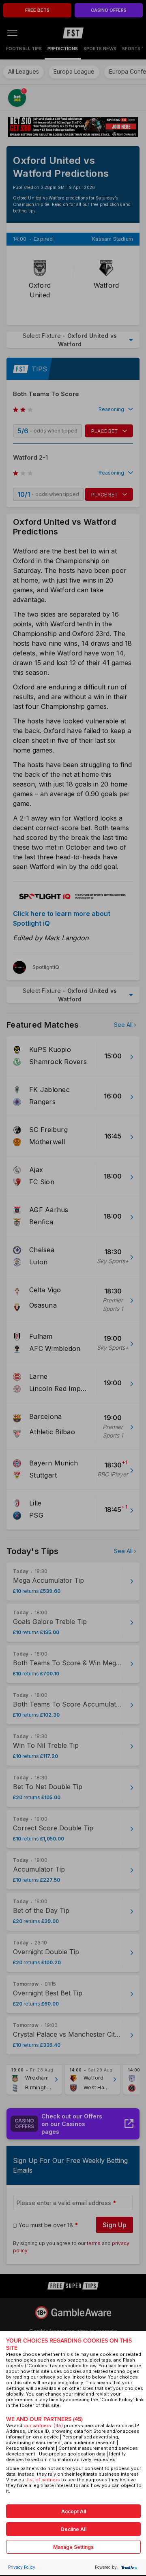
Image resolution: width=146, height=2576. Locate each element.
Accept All (74, 2511)
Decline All (74, 2529)
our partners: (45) (43, 2425)
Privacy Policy (22, 2567)
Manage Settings (73, 2547)
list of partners (44, 2480)
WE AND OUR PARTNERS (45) (44, 2419)
